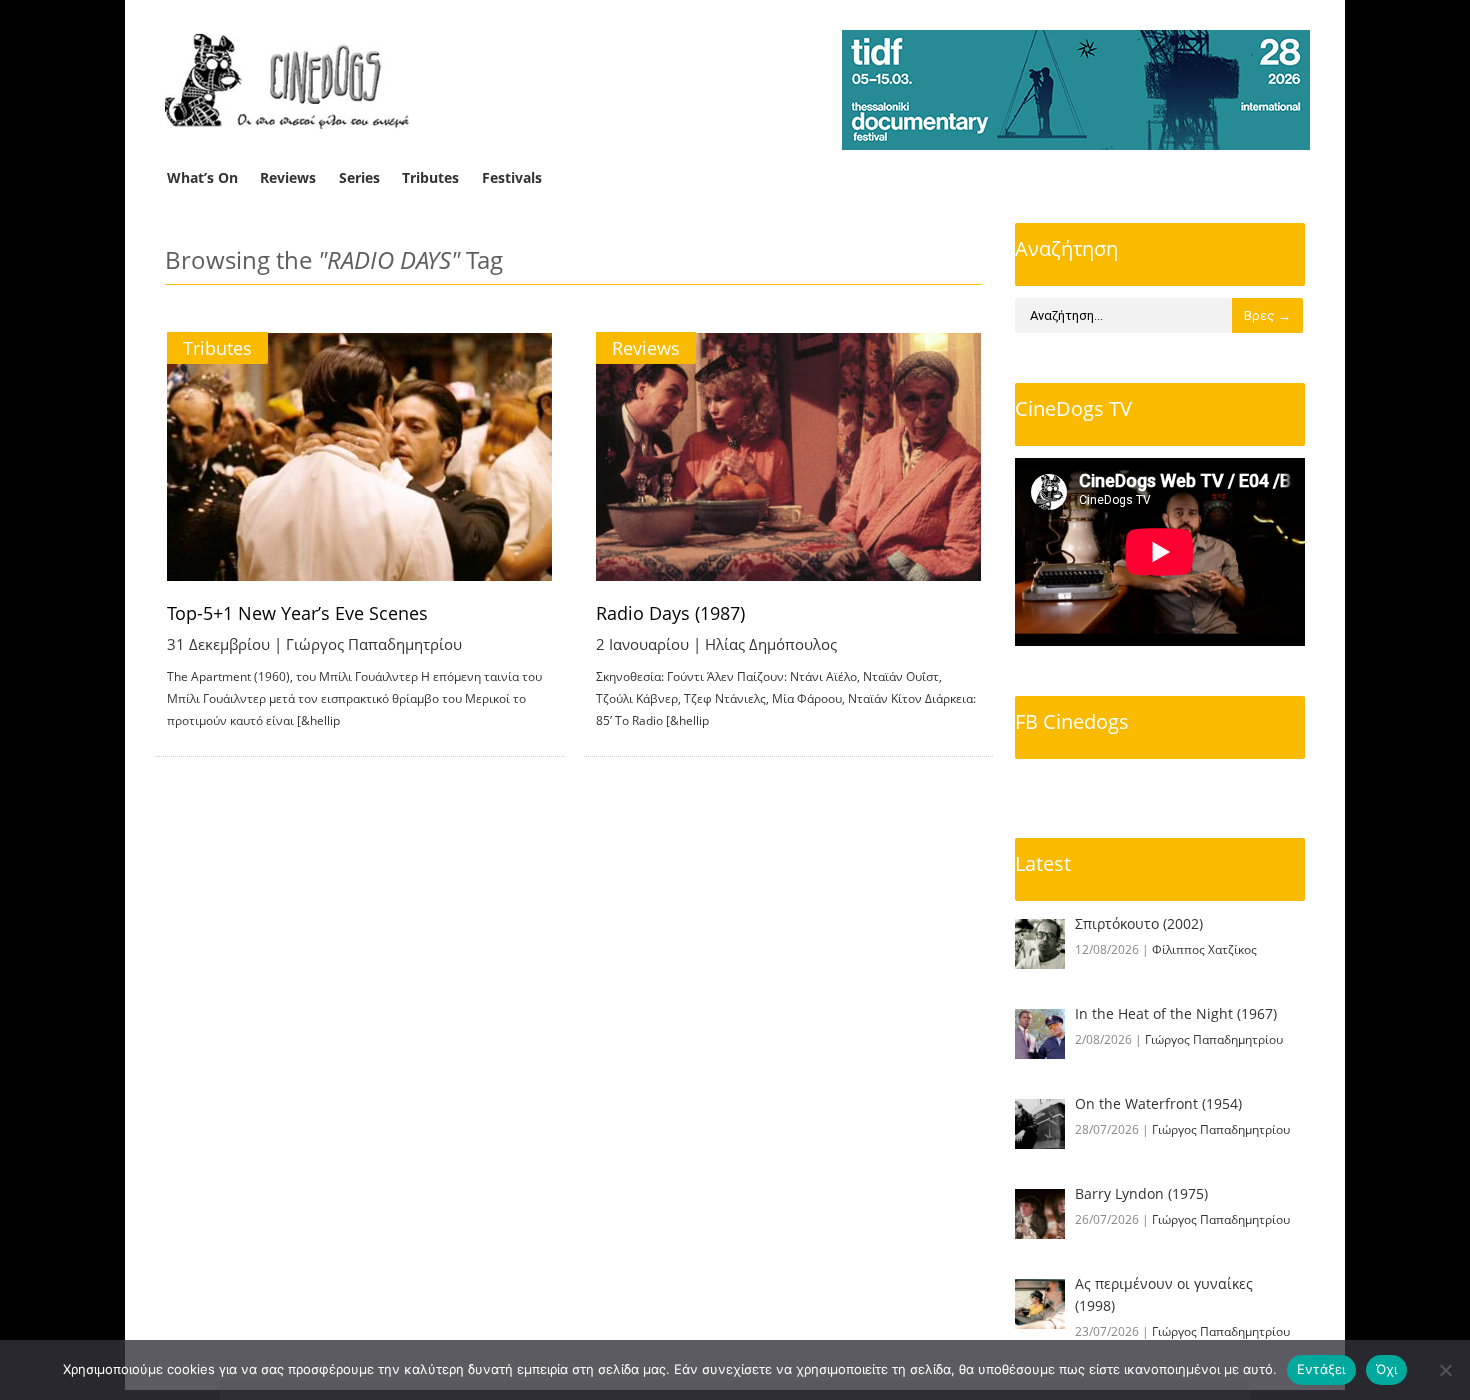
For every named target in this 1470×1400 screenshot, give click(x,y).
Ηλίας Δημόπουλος (771, 644)
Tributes (430, 177)
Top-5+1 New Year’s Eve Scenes (297, 613)
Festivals (512, 177)
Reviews (288, 177)
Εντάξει (1321, 1369)
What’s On (202, 177)
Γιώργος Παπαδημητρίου (374, 644)
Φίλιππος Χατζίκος (1204, 949)
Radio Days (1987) (670, 613)
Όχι (1387, 1369)
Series (359, 177)
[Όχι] (1445, 1370)
